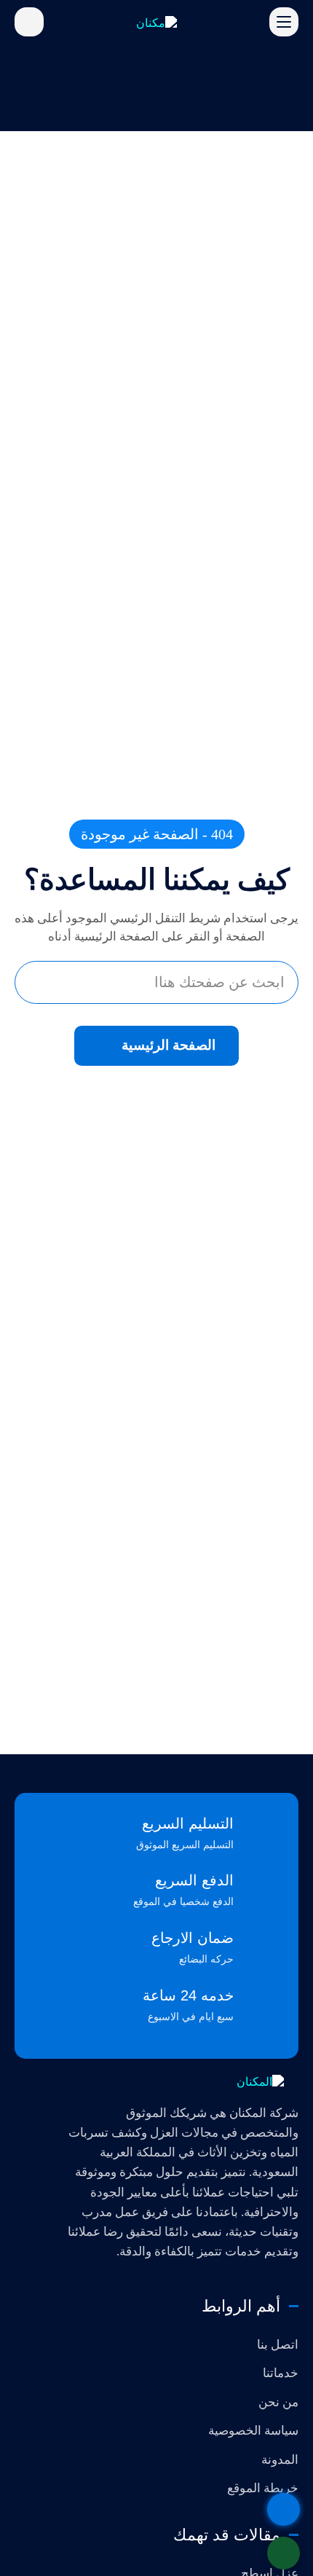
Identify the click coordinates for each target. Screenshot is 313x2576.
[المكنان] (182, 2081)
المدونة (280, 2460)
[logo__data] (156, 21)
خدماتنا (281, 2373)
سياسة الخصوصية (253, 2431)
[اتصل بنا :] (284, 2509)
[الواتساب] (284, 2553)
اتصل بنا (278, 2345)
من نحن (278, 2402)
